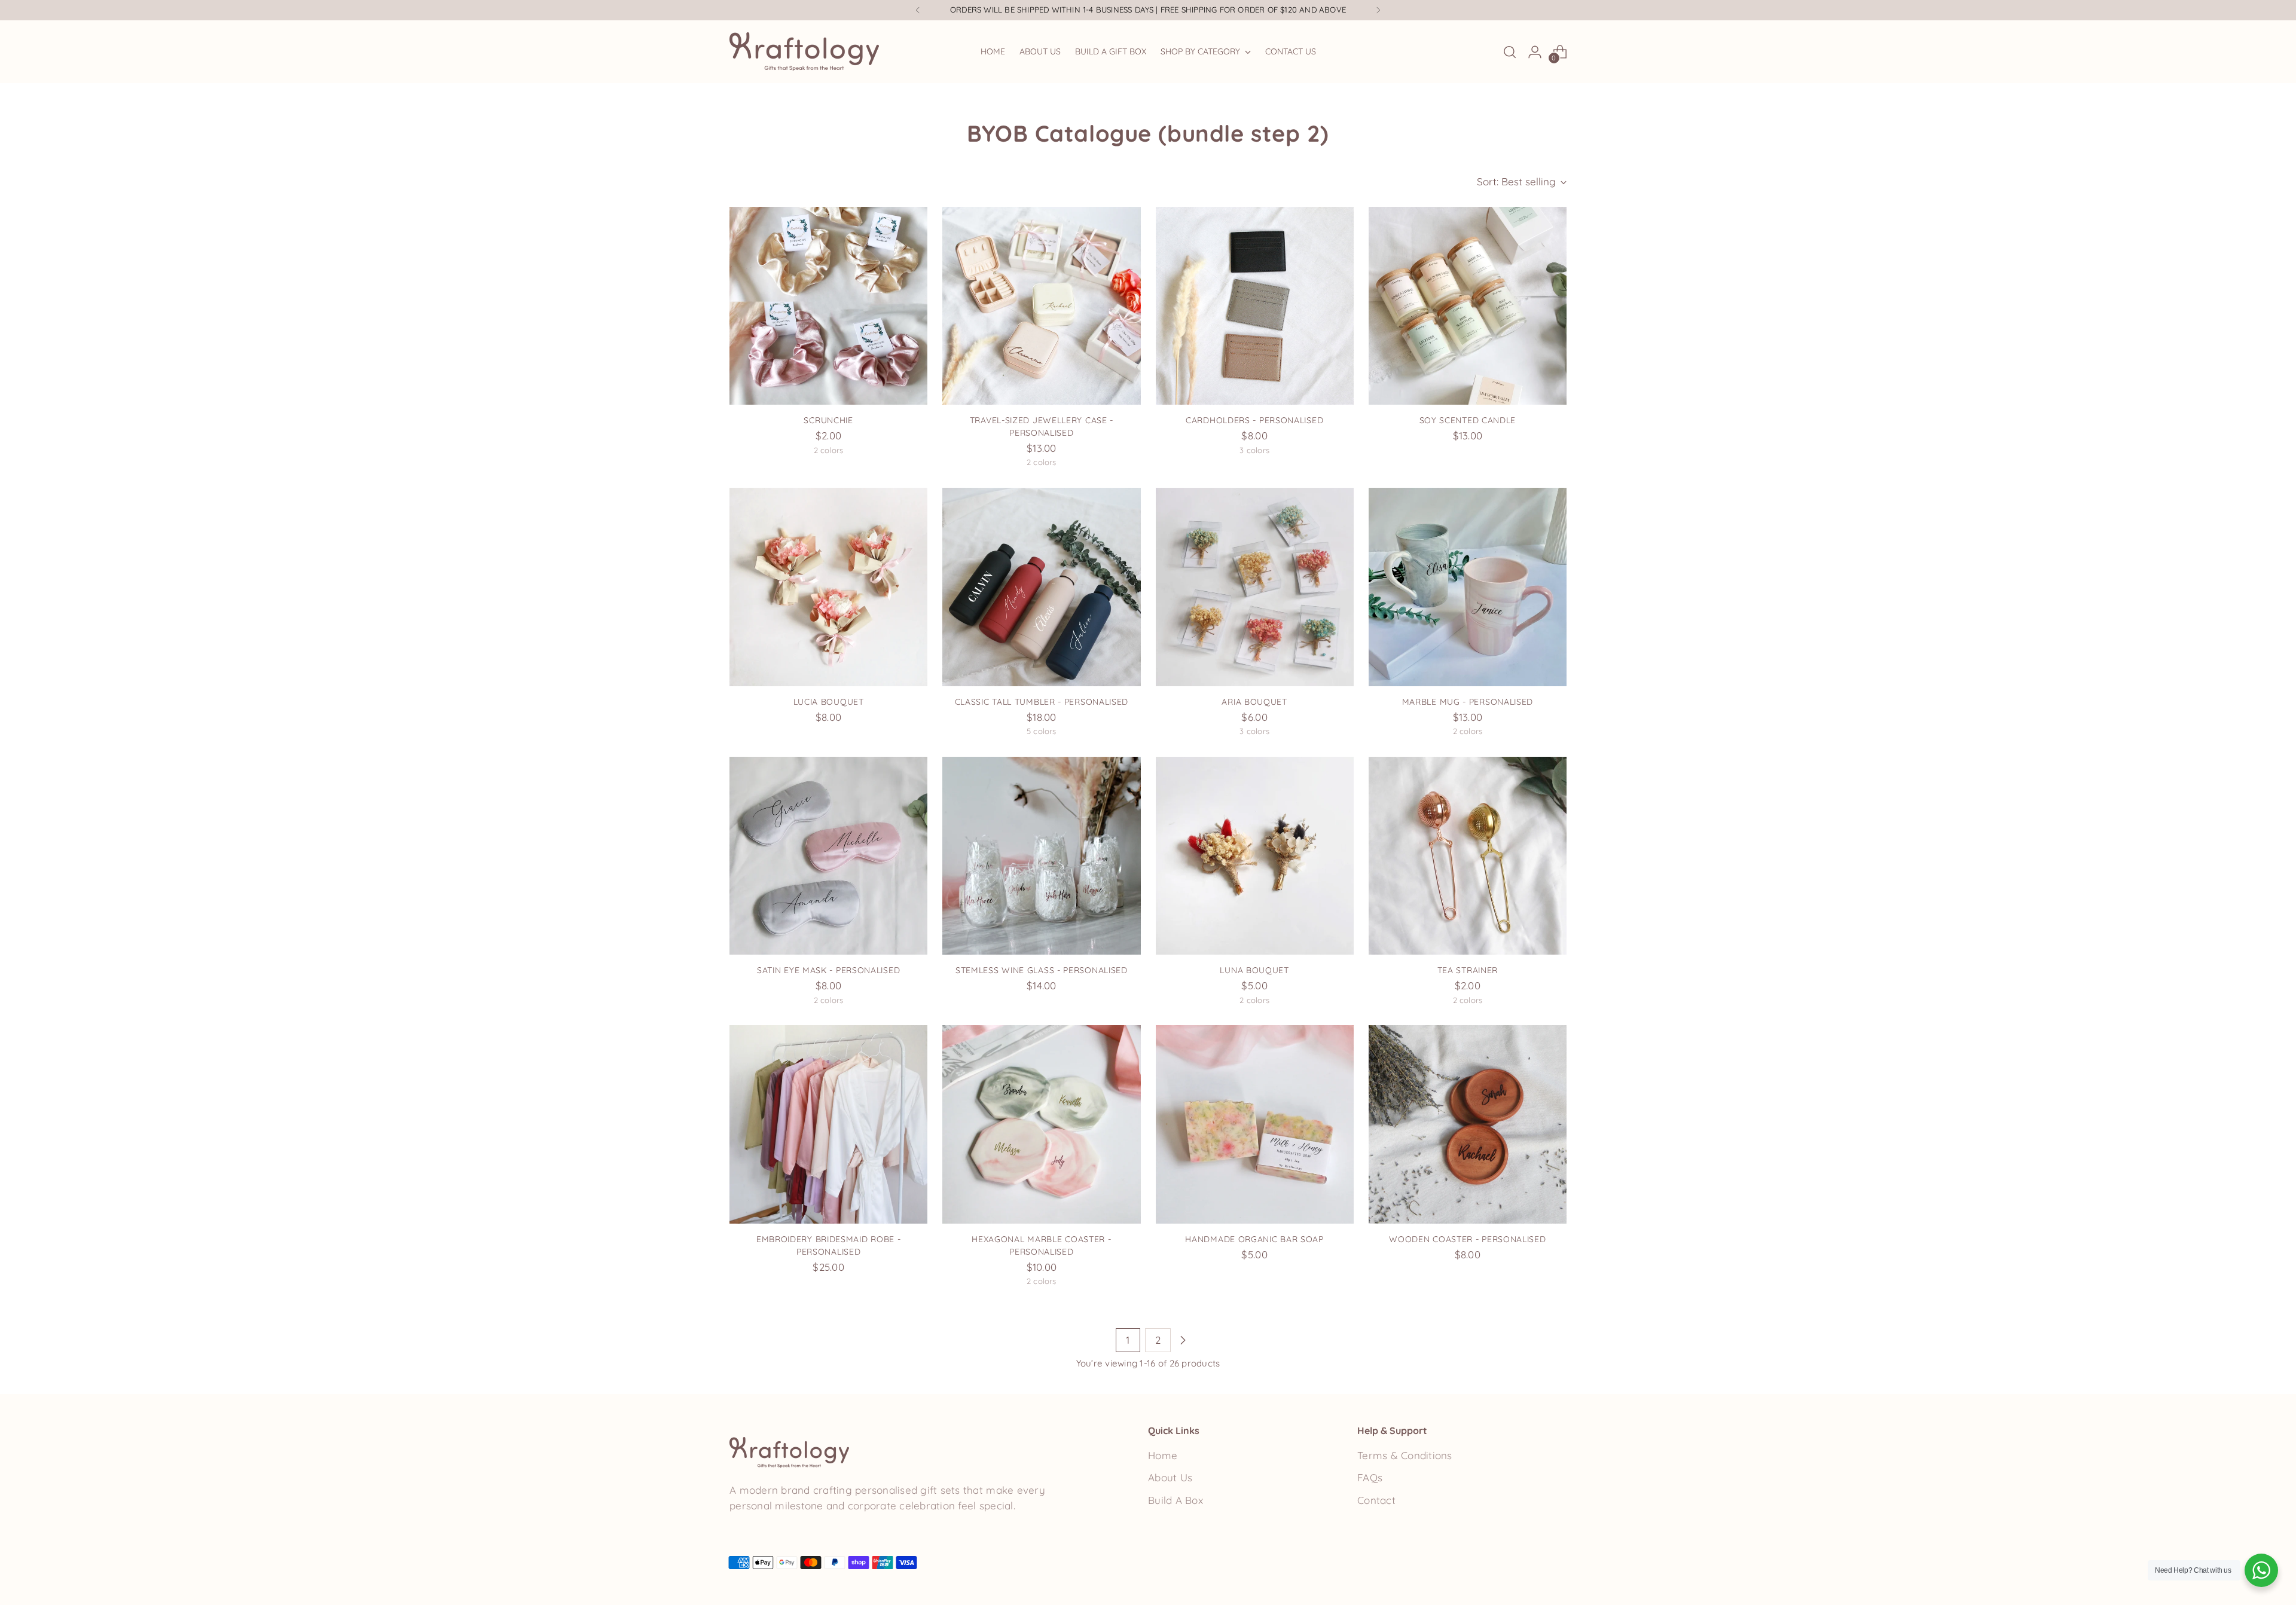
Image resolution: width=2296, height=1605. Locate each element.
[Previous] (918, 10)
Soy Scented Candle (1468, 420)
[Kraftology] (804, 52)
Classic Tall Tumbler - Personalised (1042, 701)
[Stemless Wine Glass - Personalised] (1041, 856)
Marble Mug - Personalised (1468, 701)
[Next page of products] (1183, 1340)
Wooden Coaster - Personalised (1467, 1239)
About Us (1170, 1477)
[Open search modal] (1510, 52)
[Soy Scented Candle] (1468, 306)
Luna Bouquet (1254, 970)
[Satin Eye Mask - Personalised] (828, 856)
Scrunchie (828, 420)
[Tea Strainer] (1468, 856)
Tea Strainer (1468, 970)
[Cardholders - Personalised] (1255, 306)
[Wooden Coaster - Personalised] (1468, 1124)
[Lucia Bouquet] (828, 587)
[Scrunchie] (828, 306)
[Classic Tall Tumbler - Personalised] (1041, 587)
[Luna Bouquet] (1255, 856)
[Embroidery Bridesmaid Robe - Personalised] (828, 1124)
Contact (1376, 1500)
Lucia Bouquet (829, 701)
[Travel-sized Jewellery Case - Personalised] (1041, 306)
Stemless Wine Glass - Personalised (1042, 970)
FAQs (1370, 1477)
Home (1163, 1455)
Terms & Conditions (1405, 1455)
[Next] (1378, 10)
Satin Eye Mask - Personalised (828, 970)
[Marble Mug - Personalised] (1468, 587)
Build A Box (1176, 1500)
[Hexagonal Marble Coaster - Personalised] (1041, 1124)
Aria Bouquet (1254, 701)
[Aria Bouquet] (1255, 587)
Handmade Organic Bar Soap (1254, 1239)
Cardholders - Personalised (1254, 420)
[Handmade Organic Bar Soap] (1255, 1124)
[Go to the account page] (1535, 52)
